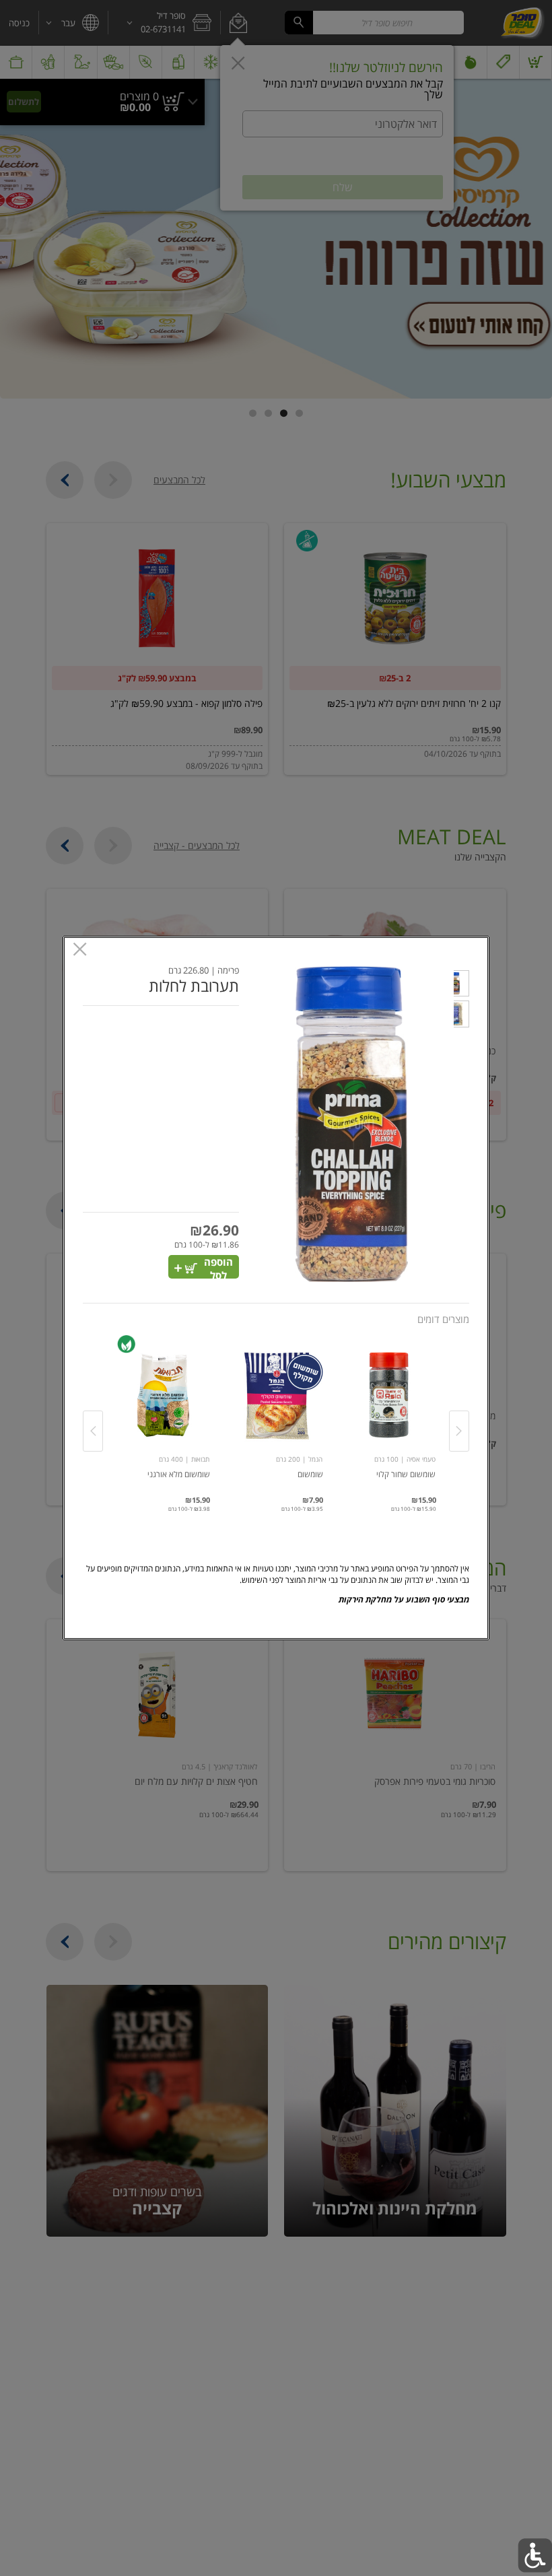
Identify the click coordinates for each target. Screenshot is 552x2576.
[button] (461, 985)
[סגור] (80, 950)
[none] (389, 1417)
